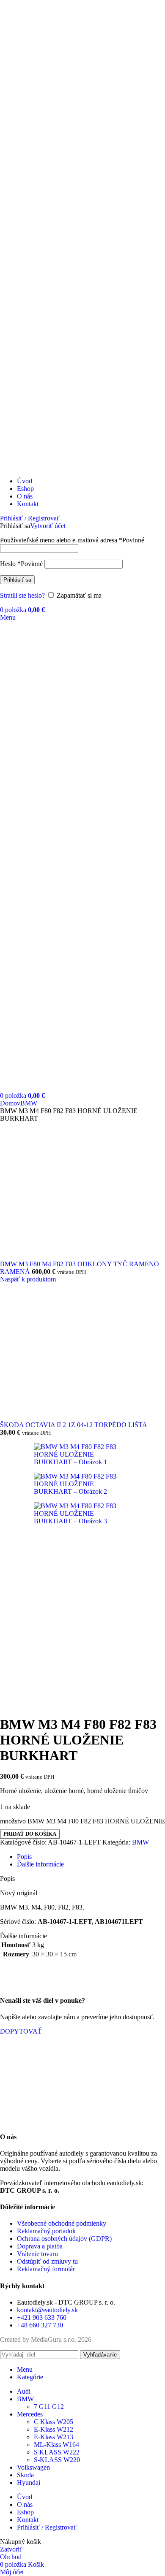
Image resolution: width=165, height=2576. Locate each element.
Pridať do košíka (30, 1834)
